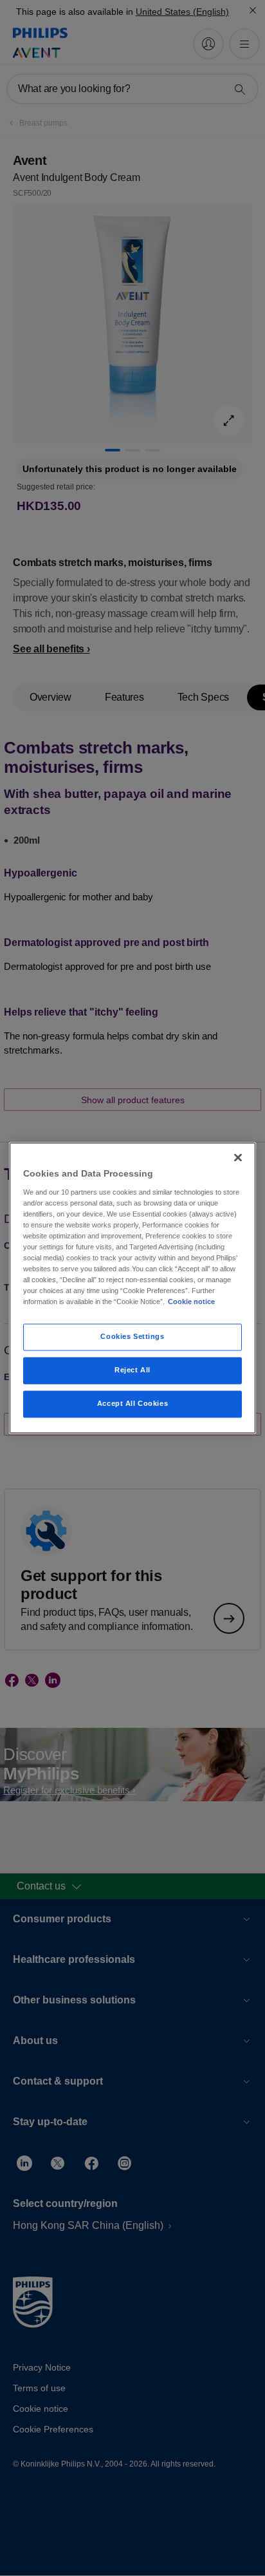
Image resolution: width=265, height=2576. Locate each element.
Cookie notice (191, 1302)
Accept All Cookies (132, 1404)
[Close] (238, 1157)
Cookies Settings (132, 1337)
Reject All (132, 1370)
